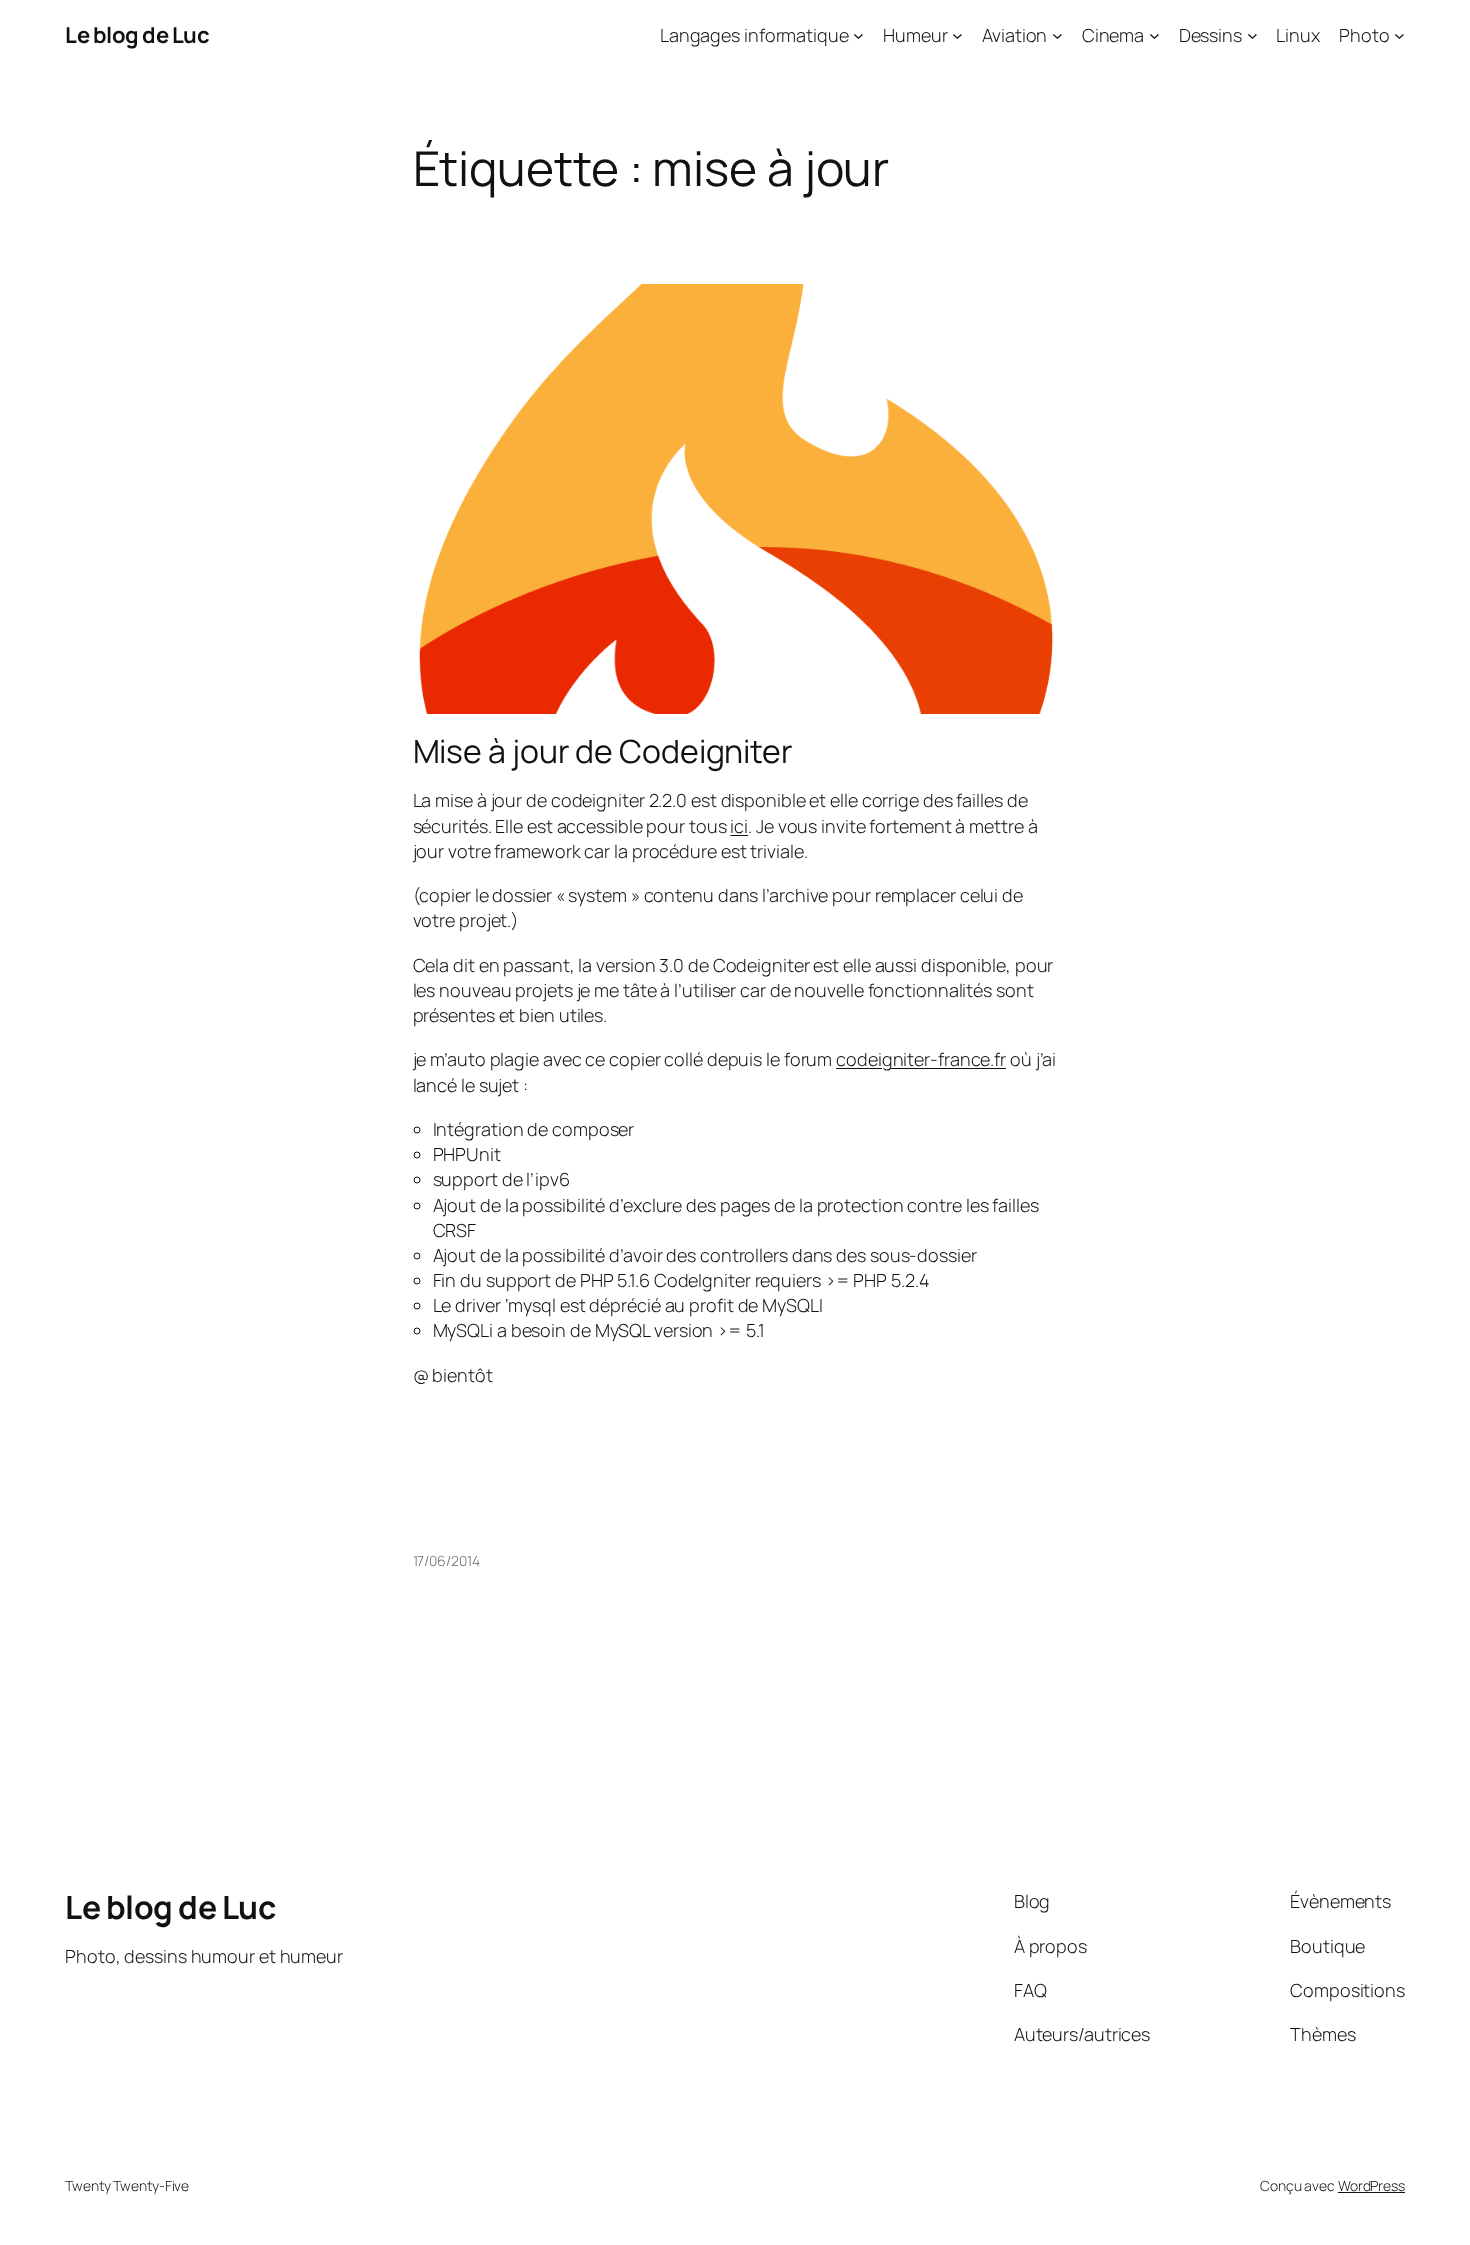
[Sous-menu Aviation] (1057, 35)
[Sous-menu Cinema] (1154, 35)
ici (739, 826)
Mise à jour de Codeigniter (603, 751)
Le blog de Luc (137, 35)
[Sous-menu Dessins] (1252, 35)
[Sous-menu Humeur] (957, 35)
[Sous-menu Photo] (1399, 35)
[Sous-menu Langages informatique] (858, 35)
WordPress (1371, 2185)
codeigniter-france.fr (921, 1059)
